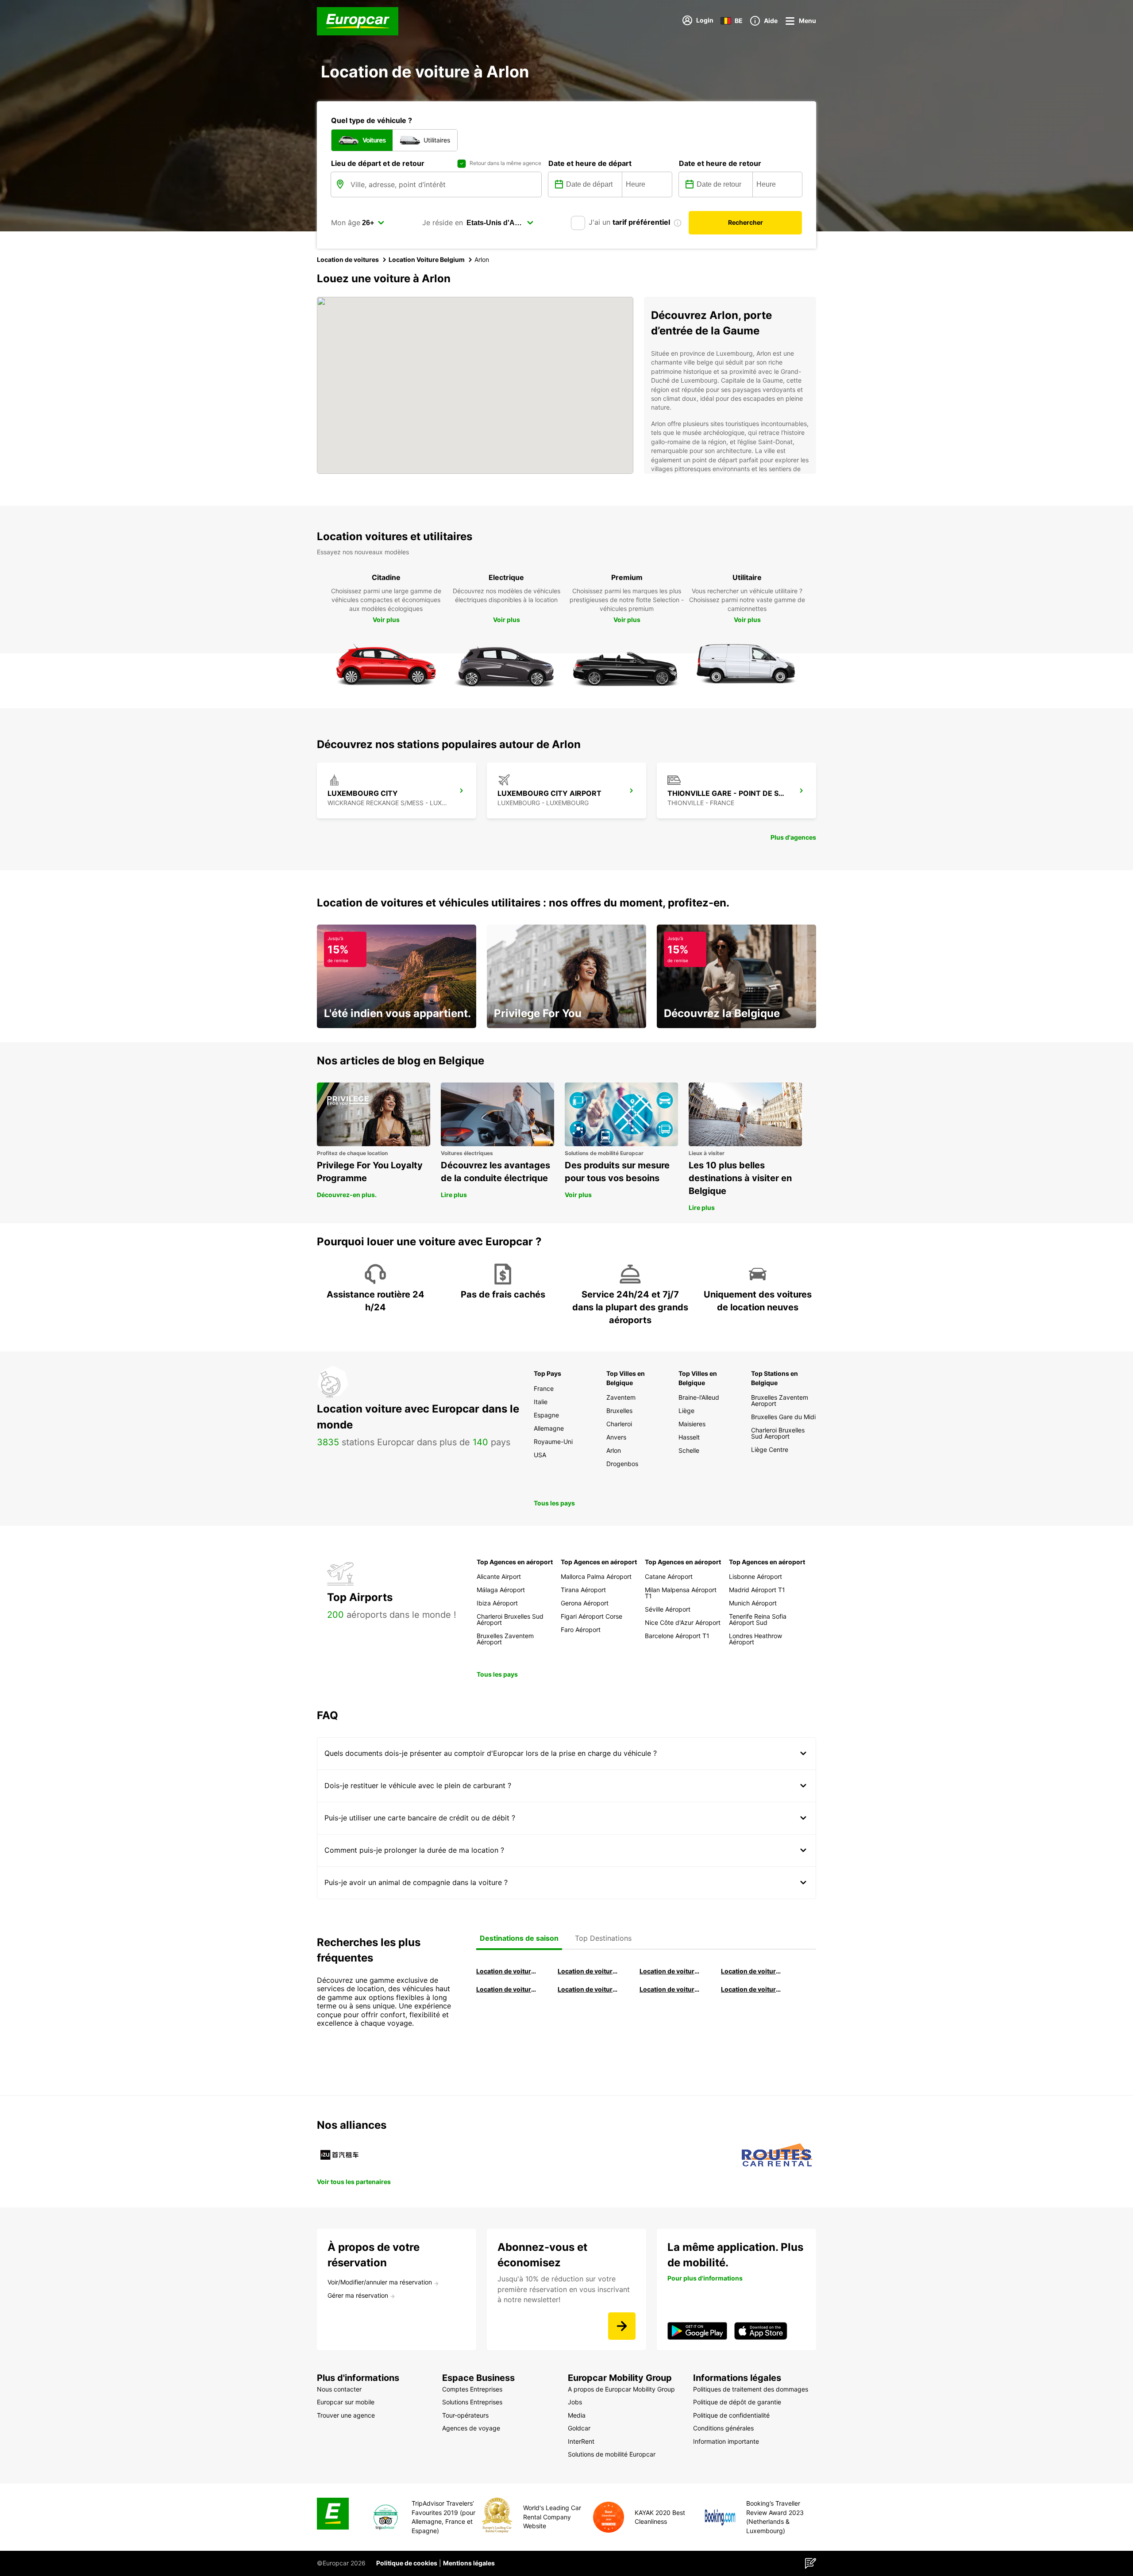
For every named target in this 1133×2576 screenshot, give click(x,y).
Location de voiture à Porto (507, 1989)
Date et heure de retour (720, 163)
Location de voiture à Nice (588, 1989)
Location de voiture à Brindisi (670, 1971)
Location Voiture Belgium (427, 259)
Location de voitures (348, 259)
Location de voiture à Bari (588, 1971)
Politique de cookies (407, 2563)
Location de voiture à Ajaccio (751, 1989)
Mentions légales (469, 2563)
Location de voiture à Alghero (751, 1971)
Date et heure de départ (590, 163)
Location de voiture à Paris (670, 1989)
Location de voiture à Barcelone (507, 1971)
